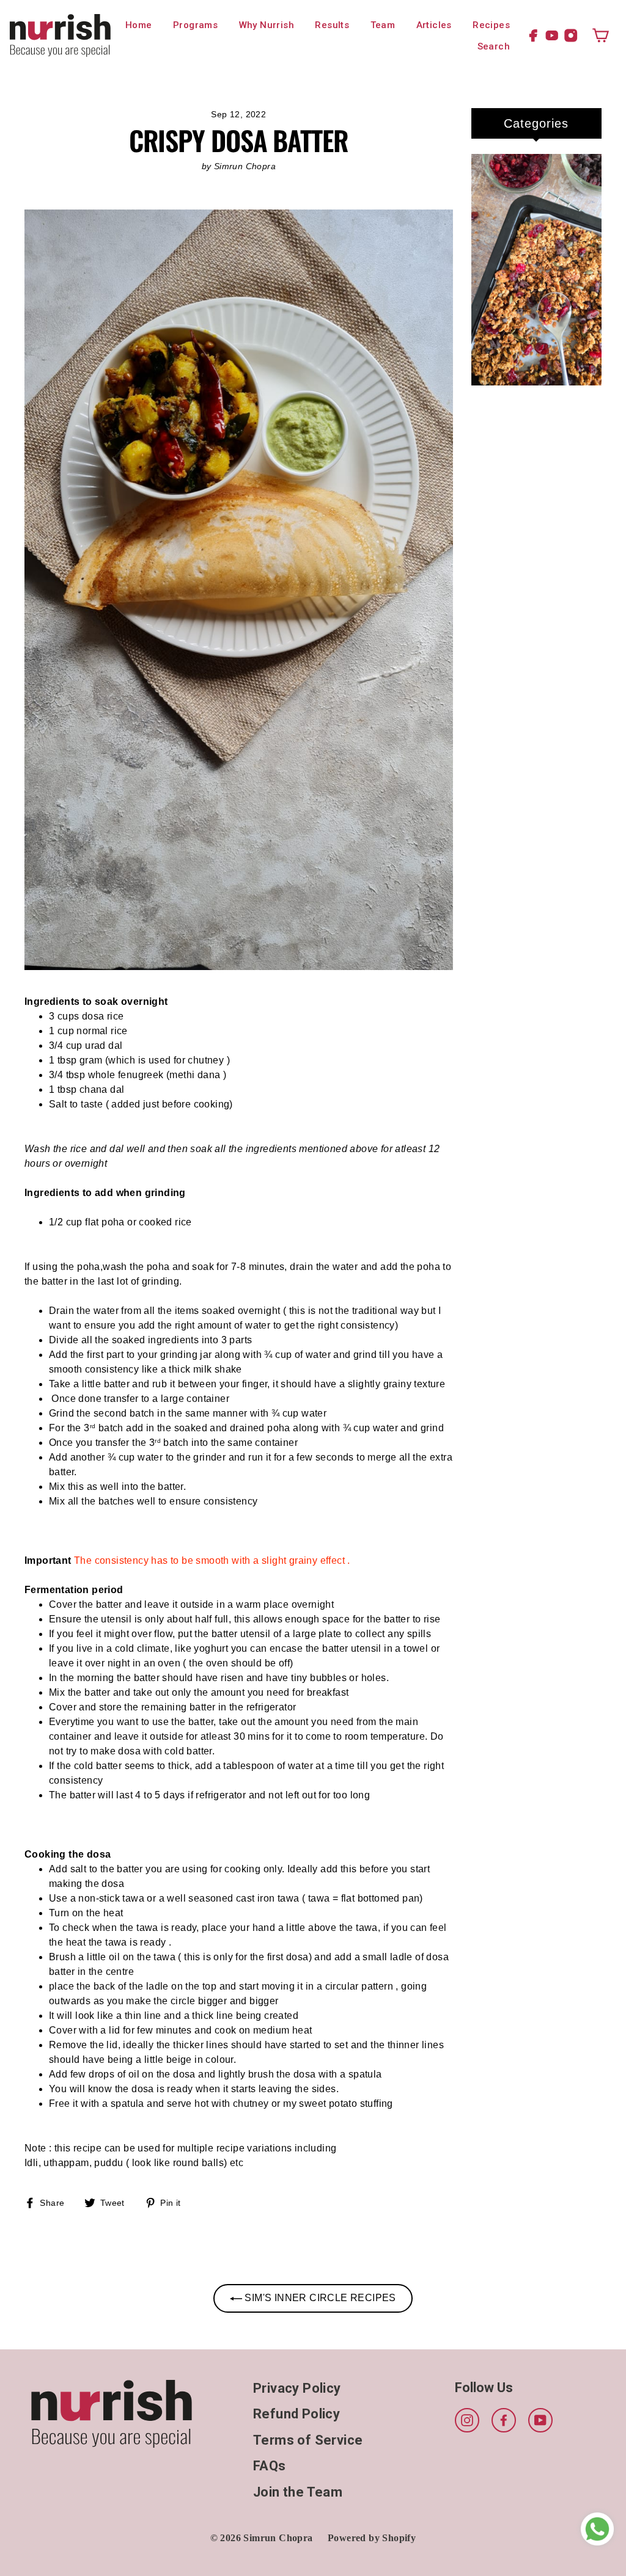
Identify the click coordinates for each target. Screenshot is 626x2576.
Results (332, 25)
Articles (434, 25)
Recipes (491, 25)
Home (139, 25)
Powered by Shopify (372, 2538)
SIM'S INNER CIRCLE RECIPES (319, 2298)
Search (494, 46)
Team (383, 25)
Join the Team (298, 2492)
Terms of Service (308, 2440)
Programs (195, 25)
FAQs (270, 2466)
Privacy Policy (297, 2388)
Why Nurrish (267, 25)
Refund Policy (296, 2414)
